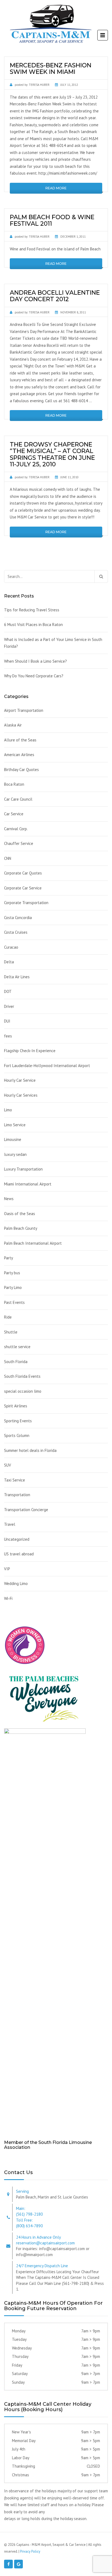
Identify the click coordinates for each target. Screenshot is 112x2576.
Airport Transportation (24, 710)
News (9, 1199)
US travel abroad (19, 1554)
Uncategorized (17, 1539)
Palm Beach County (21, 1228)
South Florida (16, 1362)
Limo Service (15, 1125)
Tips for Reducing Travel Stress (32, 610)
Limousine (13, 1139)
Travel (10, 1524)
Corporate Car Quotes (23, 873)
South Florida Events (22, 1376)
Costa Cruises (16, 932)
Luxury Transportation (23, 1169)
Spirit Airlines (16, 1406)
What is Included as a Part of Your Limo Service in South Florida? (53, 643)
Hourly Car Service (20, 1080)
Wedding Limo (16, 1583)
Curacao (11, 947)
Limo (8, 1110)
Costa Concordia (18, 918)
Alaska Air (13, 725)
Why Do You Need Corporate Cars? (34, 676)
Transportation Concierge (26, 1510)
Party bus (12, 1273)
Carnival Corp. (16, 829)
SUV (8, 1465)
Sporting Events (18, 1421)
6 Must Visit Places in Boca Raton (33, 625)
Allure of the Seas (20, 740)
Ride (8, 1317)
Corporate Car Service (23, 888)
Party (9, 1258)
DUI (7, 1021)
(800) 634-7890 (29, 2226)
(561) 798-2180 (29, 2214)
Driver (9, 1006)
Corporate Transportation (26, 903)
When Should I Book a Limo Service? (35, 661)
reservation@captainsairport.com (45, 2243)
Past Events (14, 1302)
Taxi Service (15, 1480)
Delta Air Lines (17, 977)
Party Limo (13, 1287)
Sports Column (17, 1435)
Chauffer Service (19, 843)
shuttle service (17, 1347)
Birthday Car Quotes (21, 770)
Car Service (14, 814)
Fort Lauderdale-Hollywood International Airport (47, 1066)
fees (8, 1036)
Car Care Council (18, 799)
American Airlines (19, 755)
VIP (7, 1569)
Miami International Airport (28, 1184)
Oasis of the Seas (20, 1214)
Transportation (17, 1495)
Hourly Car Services (21, 1095)
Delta (9, 962)
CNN (8, 858)
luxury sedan (15, 1154)
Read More (56, 188)
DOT (8, 991)
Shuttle (11, 1332)
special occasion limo (23, 1391)
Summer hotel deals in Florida (30, 1450)
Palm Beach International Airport (33, 1243)
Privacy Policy (30, 2551)
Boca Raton (14, 784)
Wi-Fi (8, 1598)
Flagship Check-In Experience (30, 1051)
